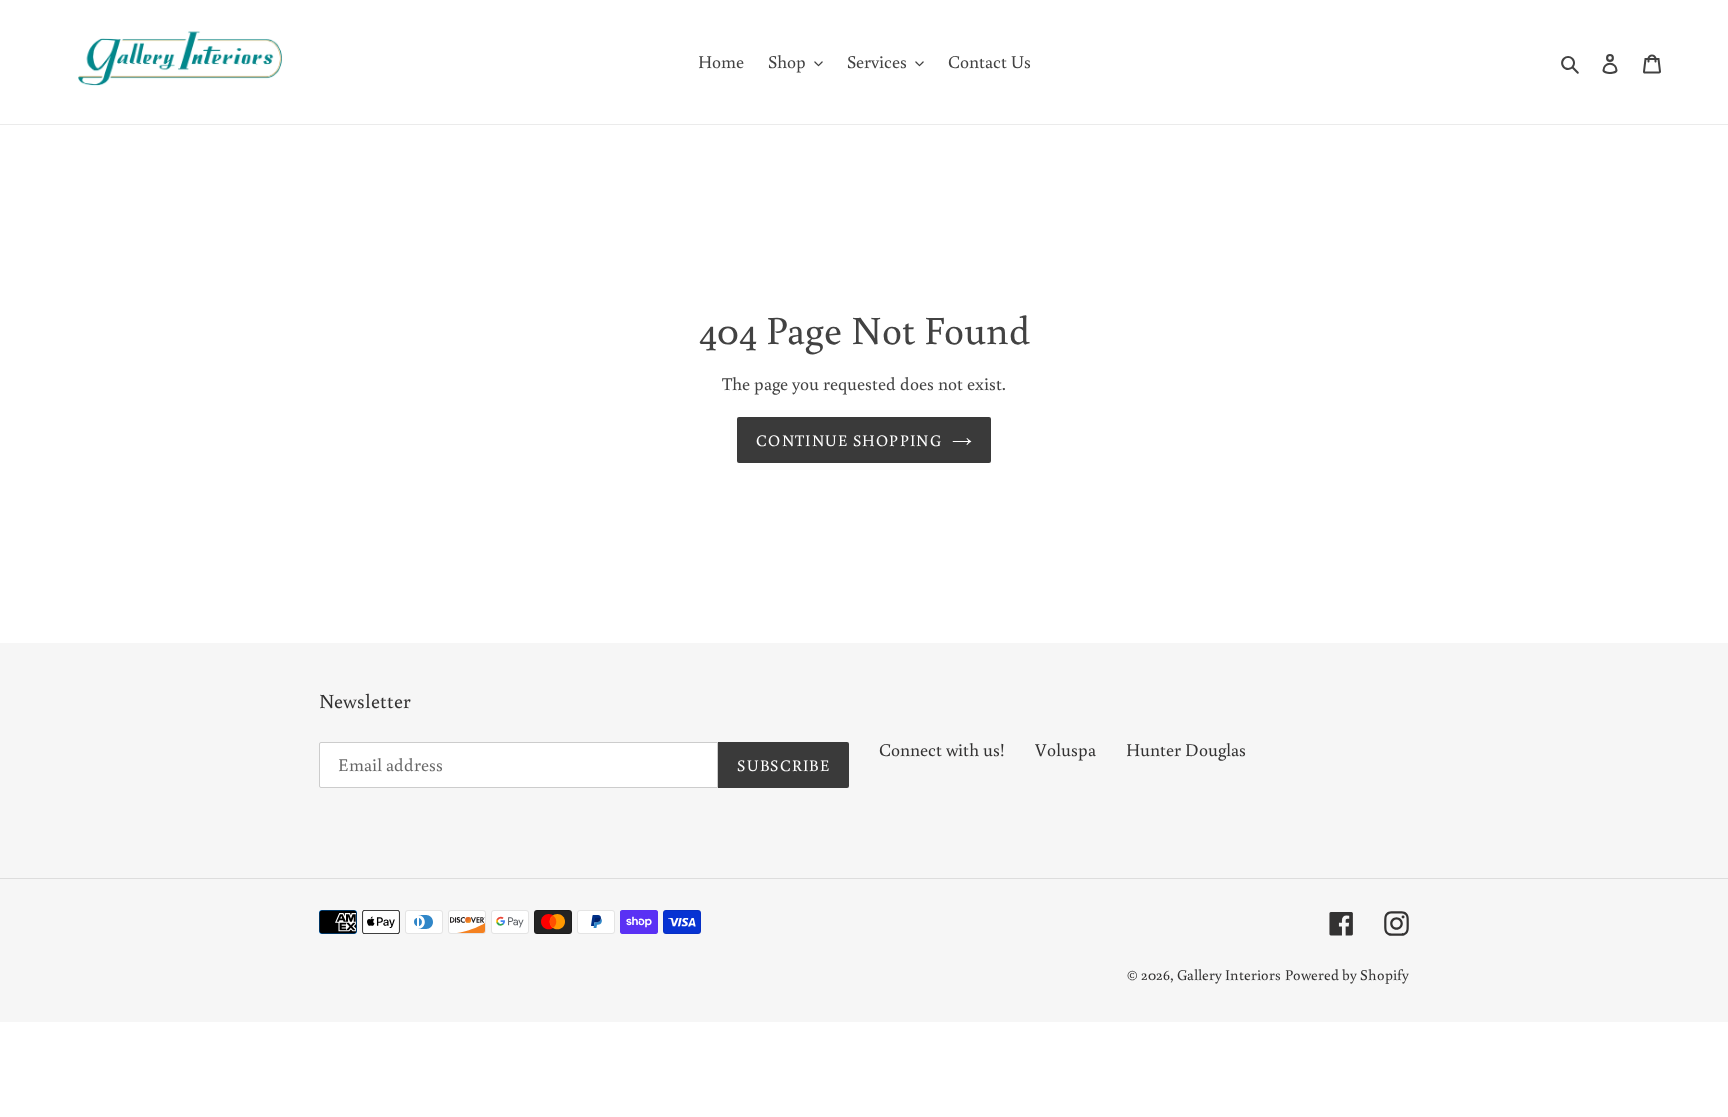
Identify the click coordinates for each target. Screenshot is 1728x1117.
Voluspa (1065, 749)
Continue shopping (849, 440)
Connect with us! (942, 749)
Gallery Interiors (1229, 974)
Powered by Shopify (1347, 974)
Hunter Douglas (1186, 749)
